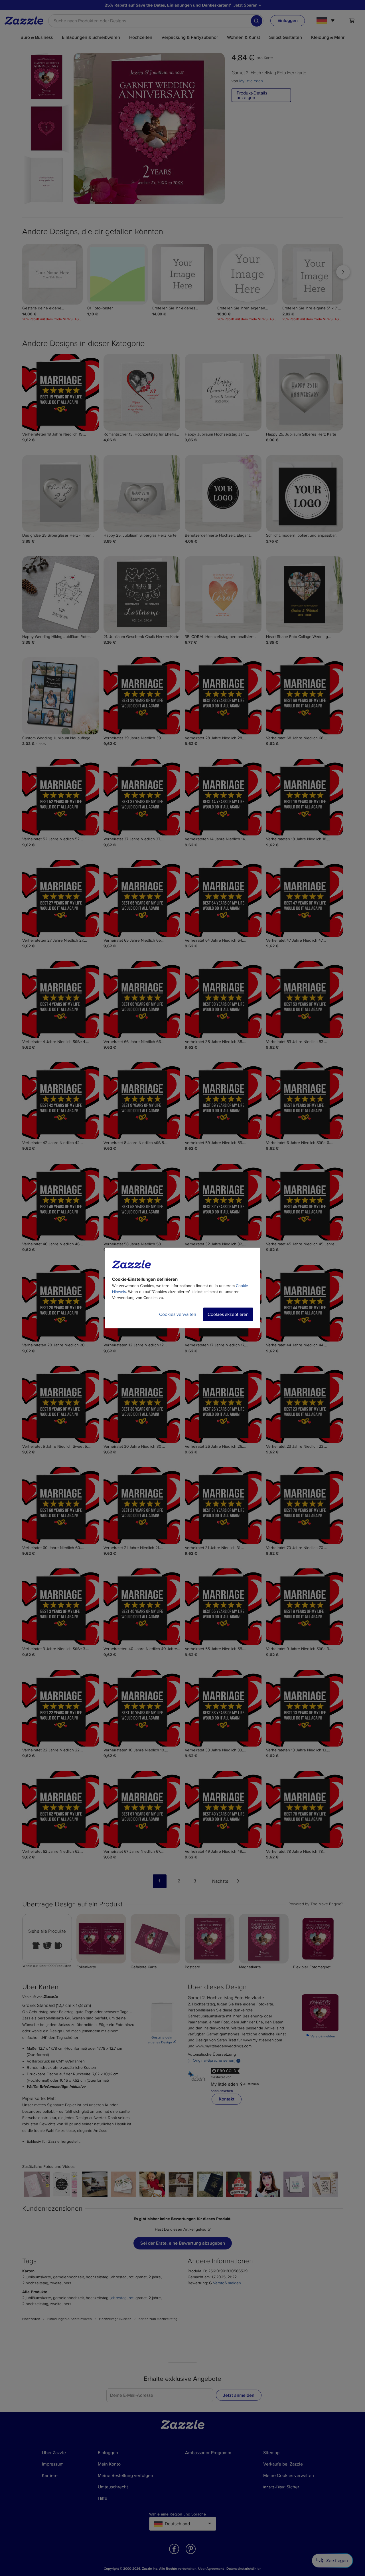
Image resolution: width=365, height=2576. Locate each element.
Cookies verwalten (178, 1314)
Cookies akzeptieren (228, 1314)
